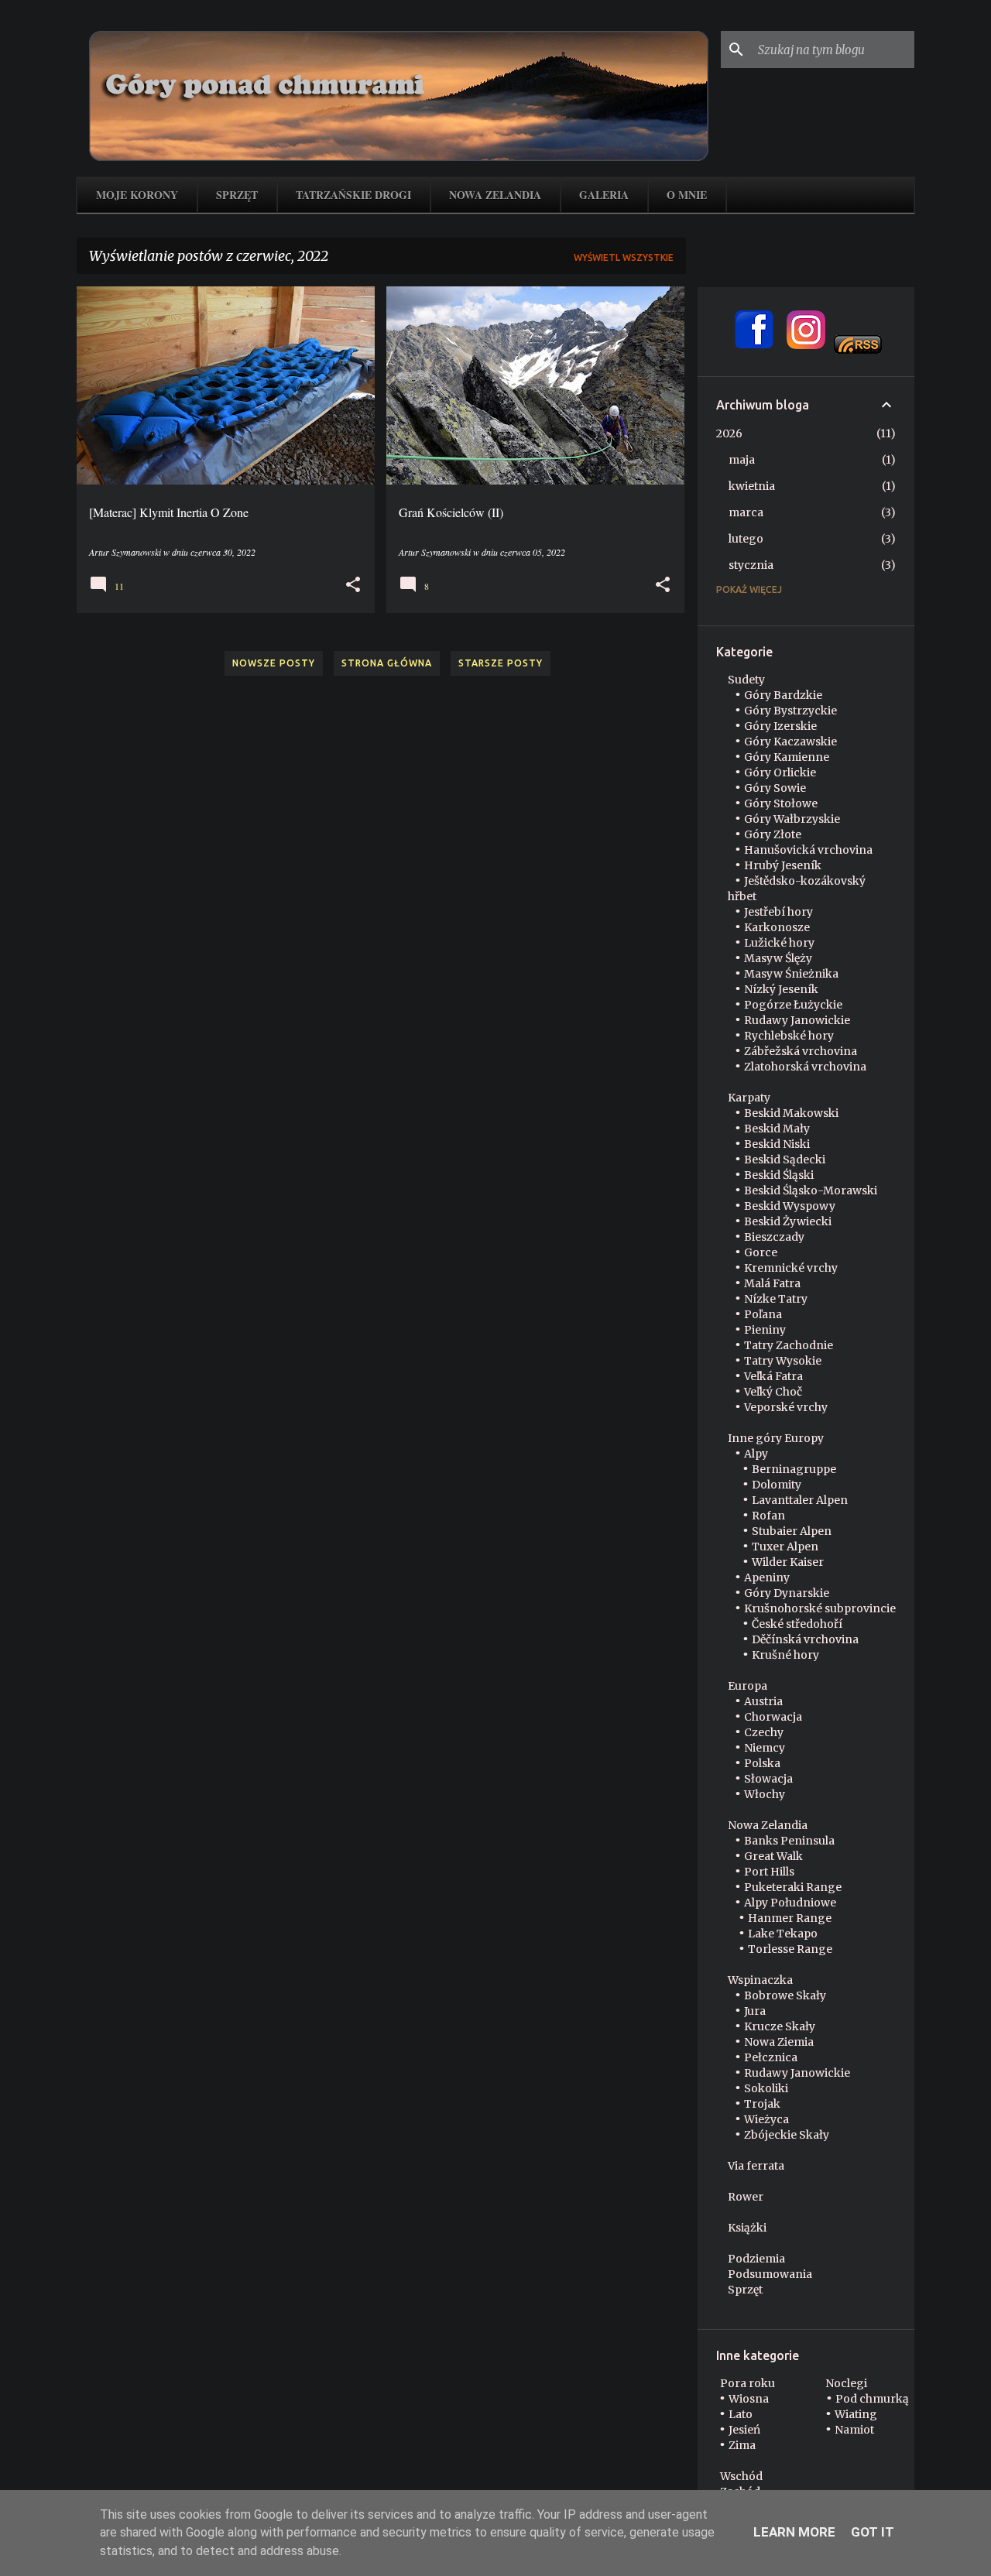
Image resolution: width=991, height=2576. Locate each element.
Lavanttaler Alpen (800, 1500)
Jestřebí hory (778, 912)
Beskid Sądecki (785, 1160)
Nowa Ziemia (779, 2042)
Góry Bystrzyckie (790, 711)
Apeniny (767, 1577)
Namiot (854, 2430)
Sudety (746, 680)
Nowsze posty (274, 663)
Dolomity (777, 1485)
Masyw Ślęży (778, 958)
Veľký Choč (773, 1392)
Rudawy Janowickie (797, 1020)
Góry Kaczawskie (790, 742)
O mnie (687, 195)
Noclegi (846, 2383)
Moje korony (137, 195)
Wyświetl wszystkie (624, 257)
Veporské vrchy (786, 1407)
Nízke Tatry (776, 1299)
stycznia (751, 565)
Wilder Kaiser (788, 1562)
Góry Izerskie (780, 726)
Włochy (765, 1794)
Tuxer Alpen (785, 1547)
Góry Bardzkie (783, 695)
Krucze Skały (780, 2026)
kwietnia (752, 486)
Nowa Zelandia (495, 195)
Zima (742, 2445)
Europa (748, 1686)
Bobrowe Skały (785, 1995)
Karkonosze (777, 927)
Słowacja (768, 1779)
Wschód (741, 2476)
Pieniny (765, 1330)
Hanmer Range (790, 1918)
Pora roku (748, 2383)
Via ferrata (756, 2166)
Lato (741, 2414)
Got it (873, 2532)
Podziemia (756, 2259)
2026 (729, 433)
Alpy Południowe (790, 1903)
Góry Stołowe (781, 803)
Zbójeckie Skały (787, 2135)
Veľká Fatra (773, 1376)
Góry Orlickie (780, 772)
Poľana (763, 1314)
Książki (747, 2228)
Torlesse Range (790, 1949)
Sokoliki (766, 2088)
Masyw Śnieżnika (791, 974)
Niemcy (765, 1748)
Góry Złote (773, 834)
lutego (746, 539)
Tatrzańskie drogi (353, 195)
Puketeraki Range (793, 1887)
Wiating (856, 2414)
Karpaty (749, 1098)
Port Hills (769, 1872)
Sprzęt (237, 195)
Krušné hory (785, 1655)
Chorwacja (773, 1717)
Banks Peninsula (789, 1841)
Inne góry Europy (776, 1438)
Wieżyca (766, 2119)
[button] (353, 585)
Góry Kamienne (787, 757)
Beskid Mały (777, 1129)
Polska (762, 1763)
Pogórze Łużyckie (793, 1005)
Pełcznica (771, 2057)
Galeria (604, 195)
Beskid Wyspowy (790, 1206)
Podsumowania (770, 2274)
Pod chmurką (872, 2399)
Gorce (761, 1252)
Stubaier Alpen (792, 1531)
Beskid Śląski (779, 1175)
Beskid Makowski (791, 1113)
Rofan (768, 1516)
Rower (746, 2197)
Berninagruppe (794, 1469)
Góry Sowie (775, 788)
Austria (763, 1701)
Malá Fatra (772, 1283)
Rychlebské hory (789, 1036)
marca (746, 512)
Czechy (764, 1732)
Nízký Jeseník (781, 989)
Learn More (794, 2532)
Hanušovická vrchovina (808, 850)
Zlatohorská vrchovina (805, 1067)
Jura (755, 2011)
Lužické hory (779, 943)
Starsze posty (501, 663)
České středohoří (797, 1624)
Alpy (756, 1454)
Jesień (744, 2430)
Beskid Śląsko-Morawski (811, 1190)
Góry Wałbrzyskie (792, 819)
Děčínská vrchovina (805, 1639)
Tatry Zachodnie (789, 1345)
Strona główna (387, 663)
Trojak (762, 2104)
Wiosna (749, 2399)
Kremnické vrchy (791, 1268)
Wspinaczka (760, 1980)
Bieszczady (774, 1237)
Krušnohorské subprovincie (820, 1608)
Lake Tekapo (783, 1934)
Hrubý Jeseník (783, 865)
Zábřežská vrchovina (801, 1051)
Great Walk (773, 1856)
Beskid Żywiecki (788, 1221)
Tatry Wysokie (783, 1361)
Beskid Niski (777, 1144)
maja (742, 460)
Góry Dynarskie (787, 1593)
